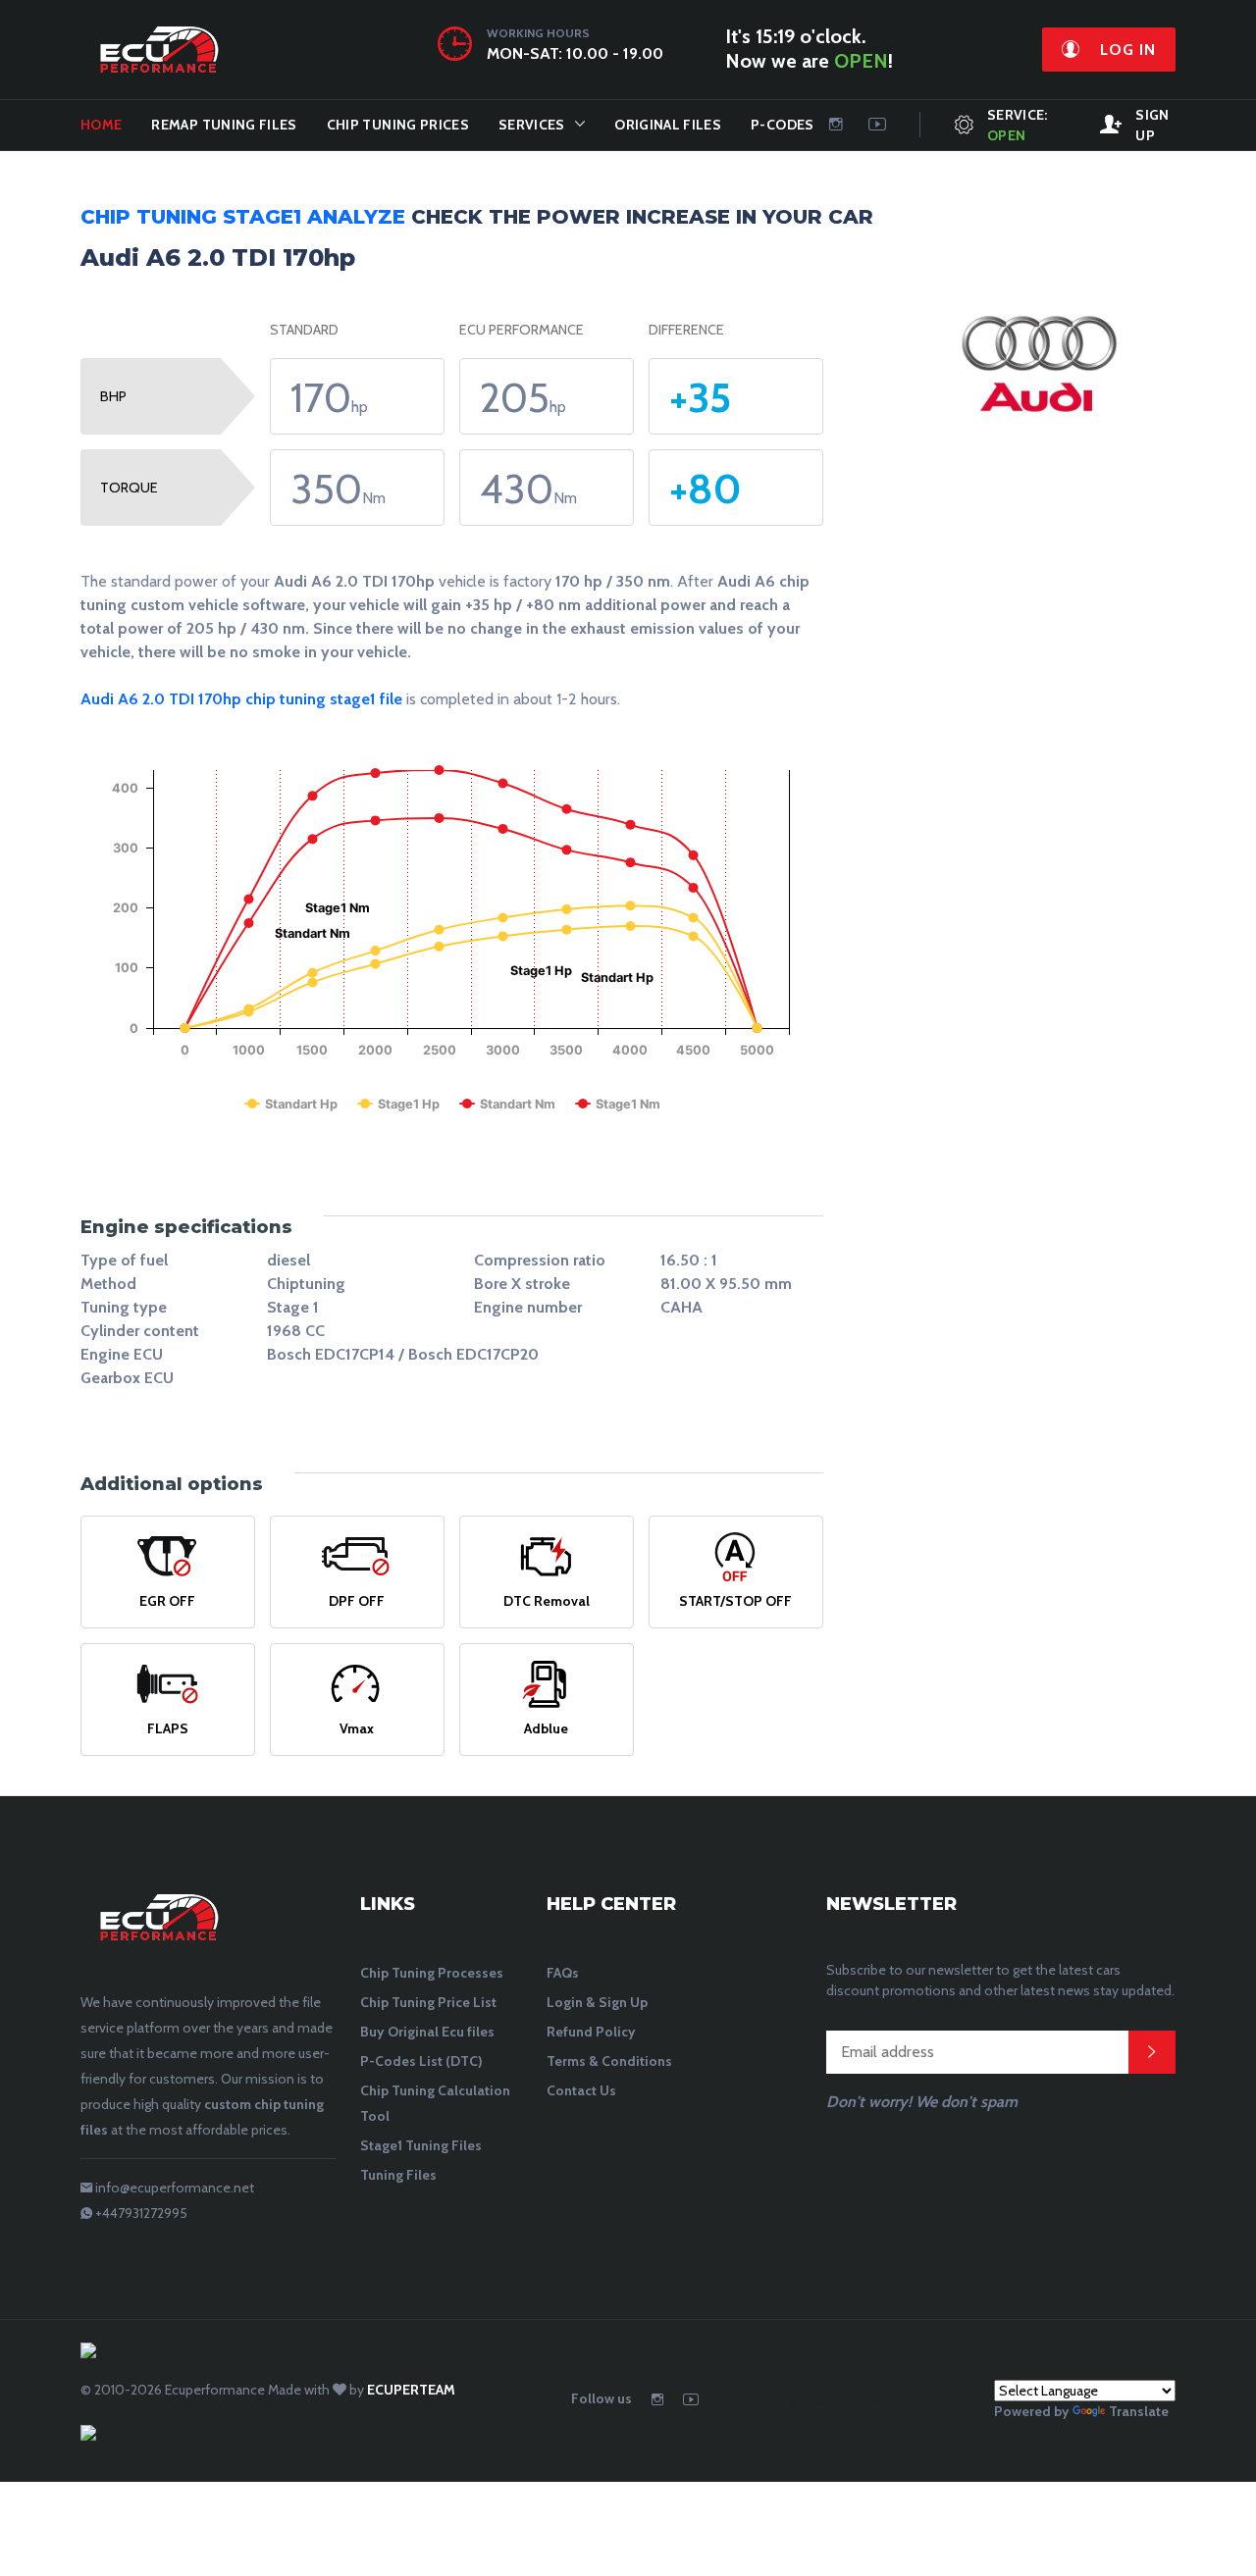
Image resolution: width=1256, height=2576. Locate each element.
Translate (1139, 2411)
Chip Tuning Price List (428, 2002)
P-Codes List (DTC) (421, 2061)
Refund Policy (591, 2032)
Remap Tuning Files (224, 125)
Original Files (668, 125)
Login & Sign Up (597, 2002)
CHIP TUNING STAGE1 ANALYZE (243, 217)
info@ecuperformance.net (175, 2188)
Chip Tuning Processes (432, 1973)
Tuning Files (398, 2175)
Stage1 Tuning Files (421, 2145)
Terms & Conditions (609, 2061)
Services (532, 125)
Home (101, 125)
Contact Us (581, 2090)
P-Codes (782, 125)
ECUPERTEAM (411, 2390)
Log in (1125, 50)
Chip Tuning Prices (398, 125)
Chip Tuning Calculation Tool (435, 2103)
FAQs (563, 1973)
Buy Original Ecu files (427, 2032)
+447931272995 (141, 2213)
